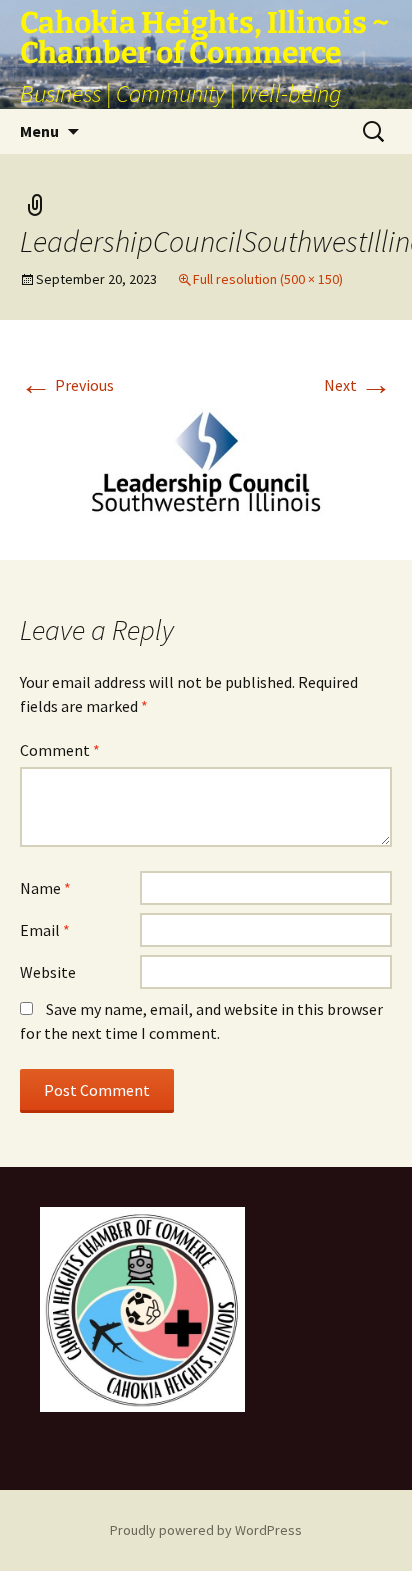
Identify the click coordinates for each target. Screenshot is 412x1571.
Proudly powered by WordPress (206, 1530)
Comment (60, 750)
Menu (39, 131)
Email (45, 930)
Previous (67, 385)
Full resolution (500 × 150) (268, 279)
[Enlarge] (219, 1233)
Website (48, 972)
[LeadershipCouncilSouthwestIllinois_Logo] (206, 462)
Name (45, 888)
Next (358, 385)
